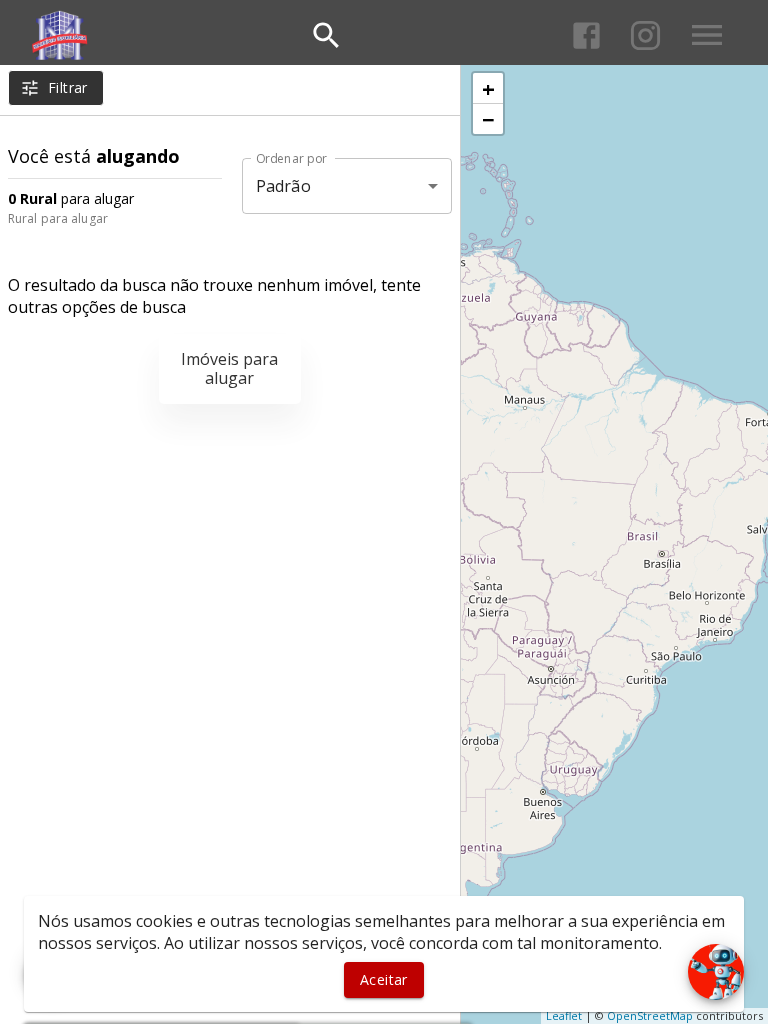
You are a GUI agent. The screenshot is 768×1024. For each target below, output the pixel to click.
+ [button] (488, 88)
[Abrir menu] (707, 35)
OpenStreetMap (650, 1015)
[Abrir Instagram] (645, 35)
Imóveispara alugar (229, 368)
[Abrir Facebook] (586, 35)
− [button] (488, 119)
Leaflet (564, 1015)
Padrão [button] (283, 186)
